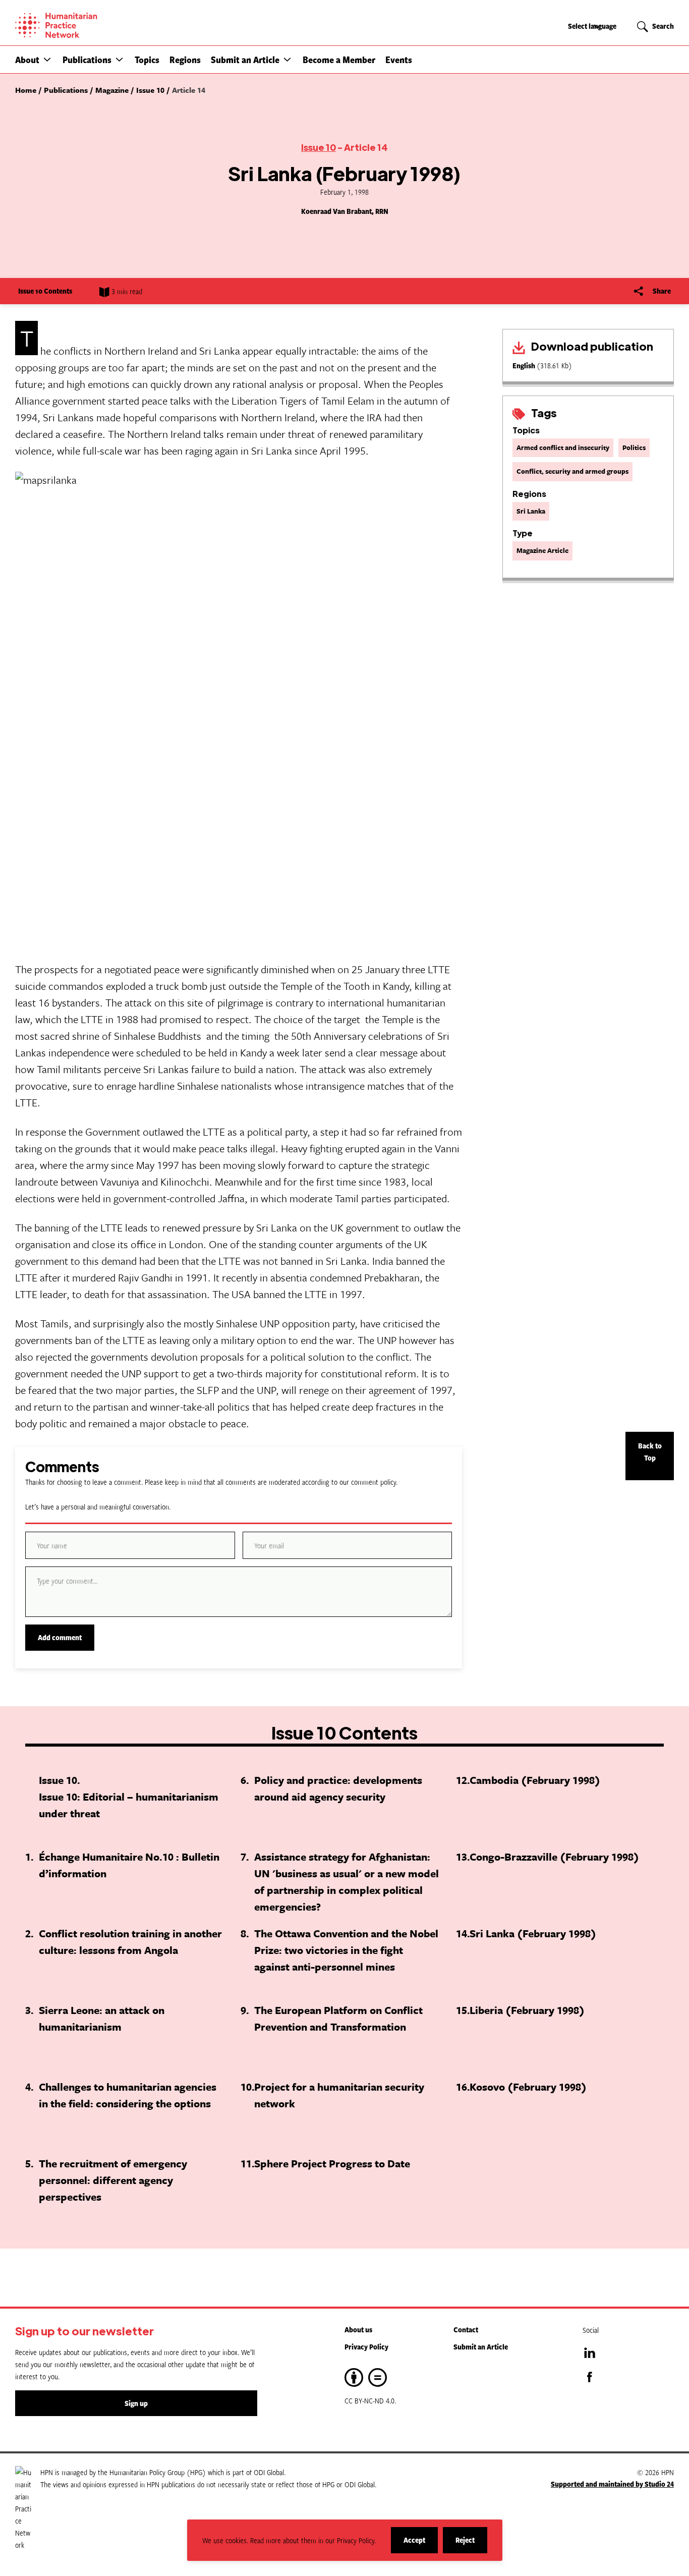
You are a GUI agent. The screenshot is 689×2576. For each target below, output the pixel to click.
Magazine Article (542, 550)
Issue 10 (319, 147)
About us (358, 2330)
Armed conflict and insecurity (563, 447)
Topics (147, 60)
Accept (421, 2544)
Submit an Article (245, 60)
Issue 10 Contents (45, 291)
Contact (466, 2330)
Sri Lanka (531, 511)
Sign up (136, 2403)
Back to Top (650, 1452)
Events (399, 60)
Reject (471, 2544)
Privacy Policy (366, 2347)
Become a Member (339, 60)
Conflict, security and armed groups (572, 471)
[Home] (91, 25)
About (27, 60)
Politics (634, 447)
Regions (185, 60)
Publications (87, 60)
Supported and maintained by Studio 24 (612, 2484)
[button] (47, 59)
